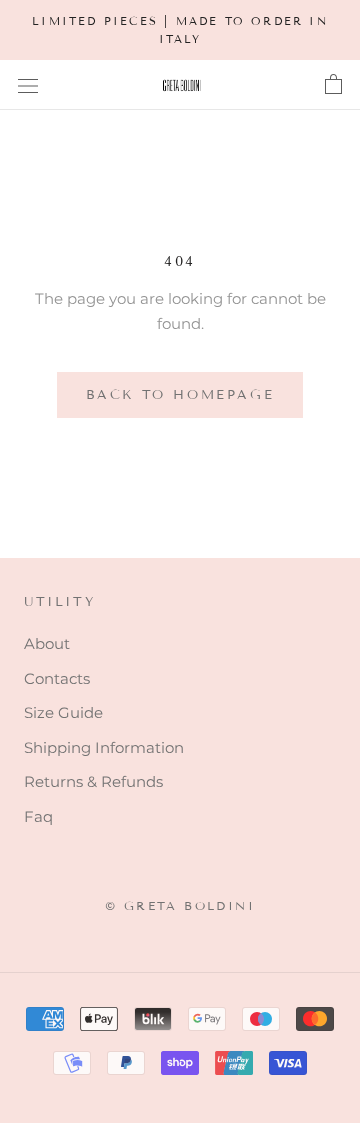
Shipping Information (104, 747)
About (47, 643)
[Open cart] (333, 85)
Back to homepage (180, 395)
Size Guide (63, 712)
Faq (38, 816)
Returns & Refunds (93, 781)
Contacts (57, 678)
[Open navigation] (28, 85)
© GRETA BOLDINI (180, 905)
